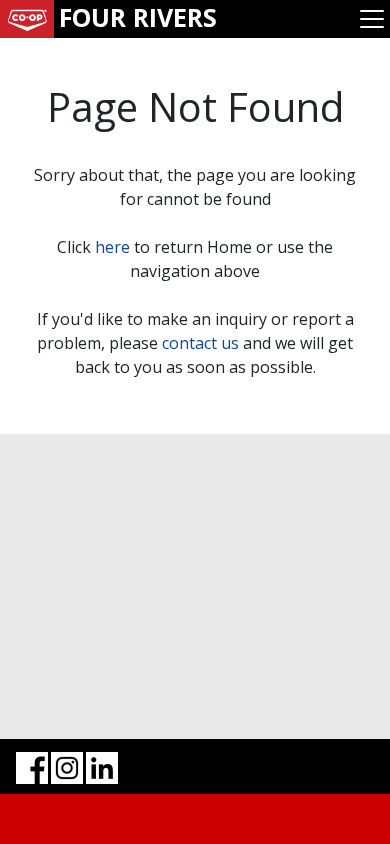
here (112, 247)
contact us (200, 343)
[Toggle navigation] (372, 19)
